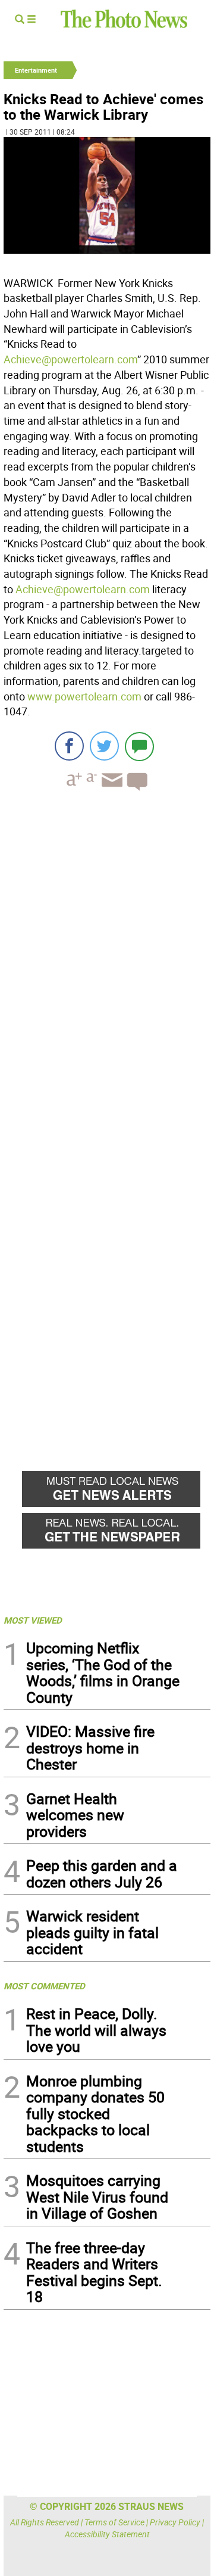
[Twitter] (104, 746)
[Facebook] (69, 746)
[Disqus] (107, 964)
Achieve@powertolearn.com (70, 359)
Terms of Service (114, 2522)
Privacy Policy (175, 2522)
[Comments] (139, 746)
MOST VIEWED (33, 1620)
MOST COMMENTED (44, 1986)
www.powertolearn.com (84, 696)
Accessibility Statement (107, 2534)
